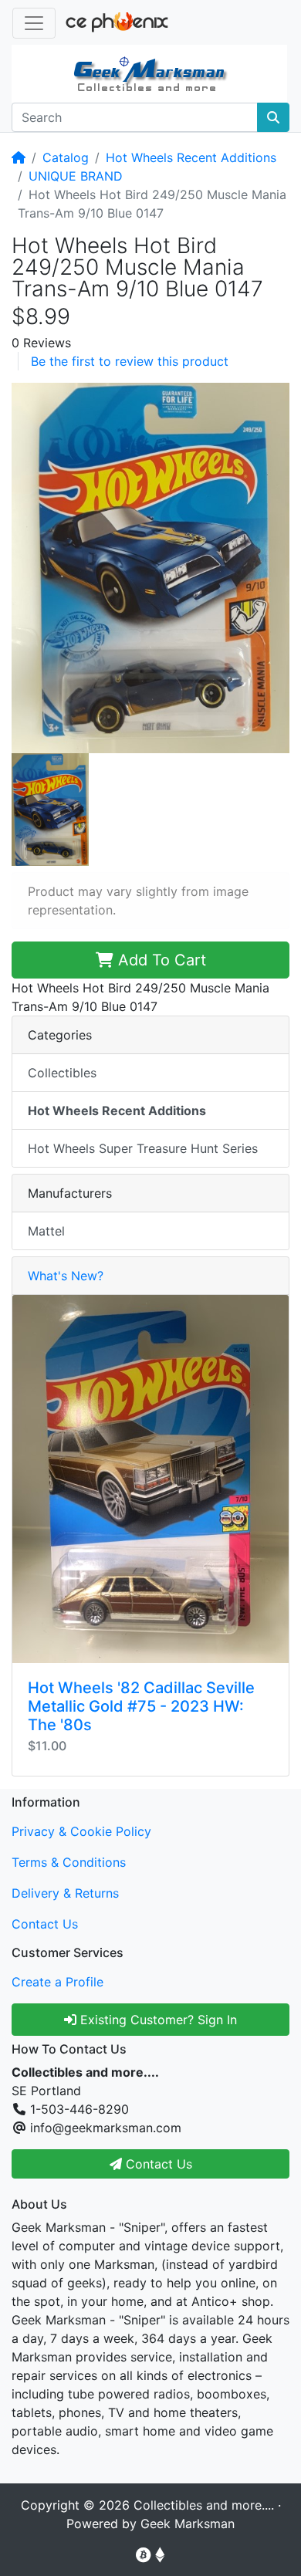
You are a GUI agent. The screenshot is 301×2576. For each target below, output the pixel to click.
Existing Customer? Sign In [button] (157, 2020)
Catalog (66, 157)
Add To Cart (160, 960)
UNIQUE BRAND (76, 176)
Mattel (46, 1231)
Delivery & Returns (65, 1893)
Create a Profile (57, 1982)
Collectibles (62, 1073)
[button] (150, 566)
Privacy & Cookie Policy (81, 1831)
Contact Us (45, 1924)
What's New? (66, 1276)
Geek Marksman (188, 2524)
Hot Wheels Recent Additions (191, 157)
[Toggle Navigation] (34, 23)
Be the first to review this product (130, 361)
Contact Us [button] (157, 2164)
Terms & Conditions (69, 1862)
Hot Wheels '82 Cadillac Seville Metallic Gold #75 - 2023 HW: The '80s (141, 1706)
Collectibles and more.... (204, 2505)
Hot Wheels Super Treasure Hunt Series (143, 1148)
